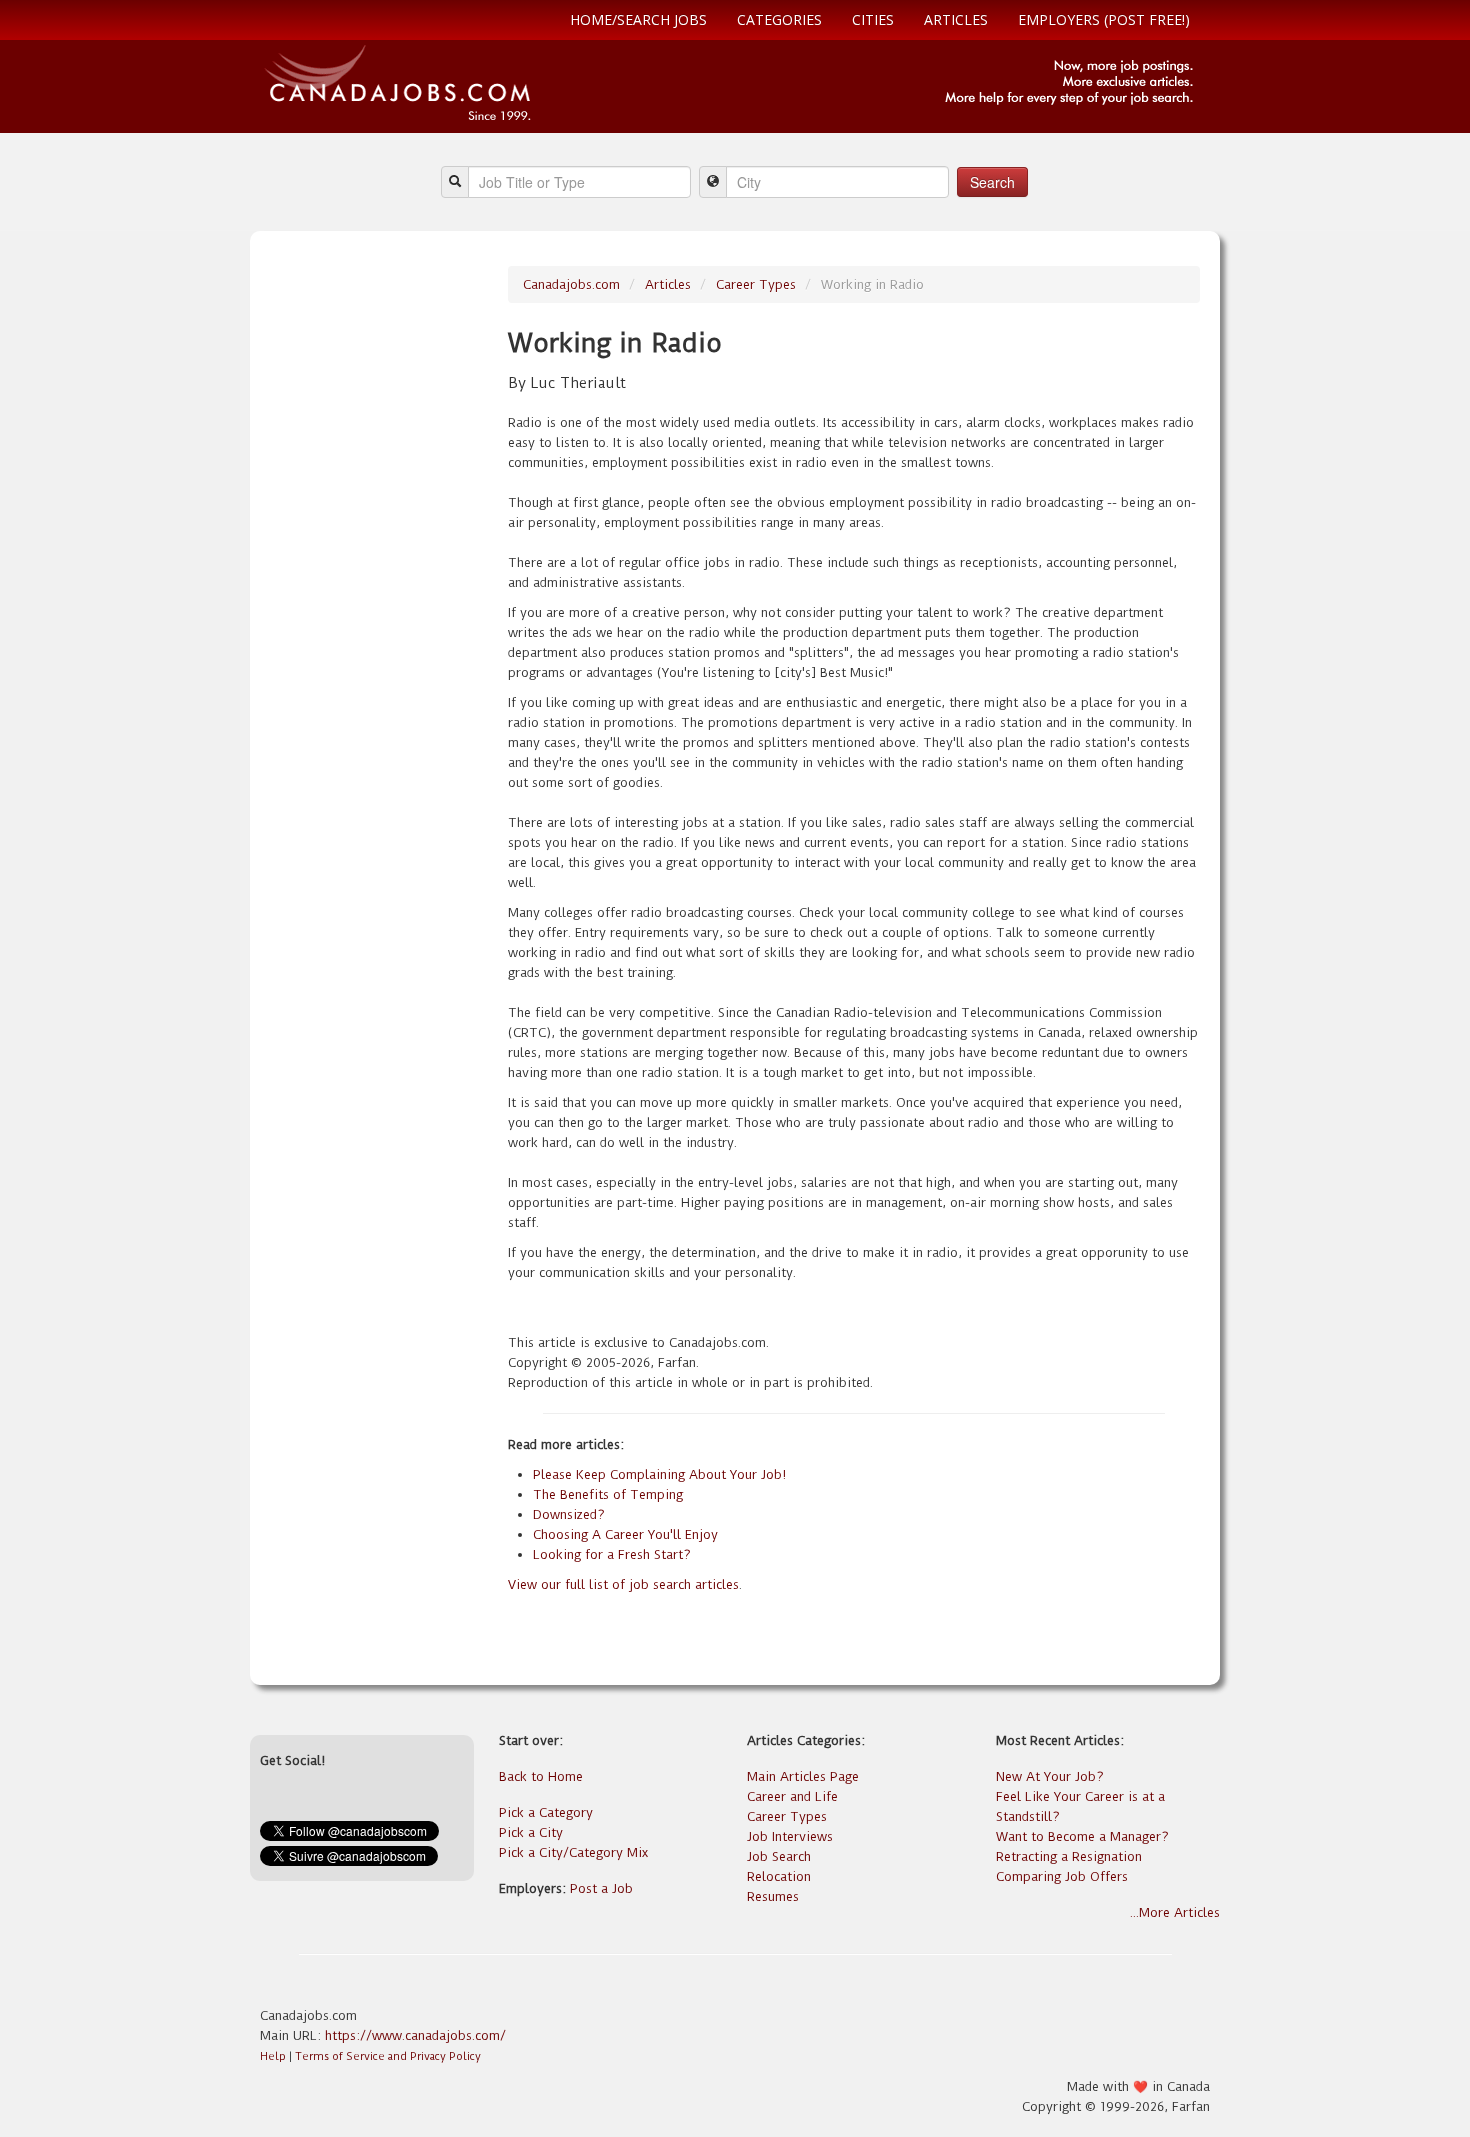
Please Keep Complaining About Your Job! (659, 1474)
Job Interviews (790, 1836)
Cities (873, 19)
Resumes (773, 1896)
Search (992, 182)
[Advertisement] (377, 566)
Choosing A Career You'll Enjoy (625, 1534)
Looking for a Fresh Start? (612, 1554)
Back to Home (541, 1776)
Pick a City (531, 1832)
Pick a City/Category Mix (573, 1852)
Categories (779, 19)
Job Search (779, 1856)
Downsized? (569, 1514)
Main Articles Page (803, 1776)
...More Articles (1175, 1912)
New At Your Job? (1050, 1776)
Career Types (756, 284)
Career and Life (792, 1796)
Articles (956, 19)
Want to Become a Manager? (1082, 1836)
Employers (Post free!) (1104, 19)
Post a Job (601, 1888)
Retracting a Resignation (1069, 1856)
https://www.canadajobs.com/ (415, 2035)
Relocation (779, 1876)
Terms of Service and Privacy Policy (388, 2056)
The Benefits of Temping (608, 1494)
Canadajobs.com (571, 284)
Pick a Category (546, 1812)
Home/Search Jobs (638, 19)
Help (273, 2056)
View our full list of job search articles (623, 1584)
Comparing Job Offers (1062, 1876)
